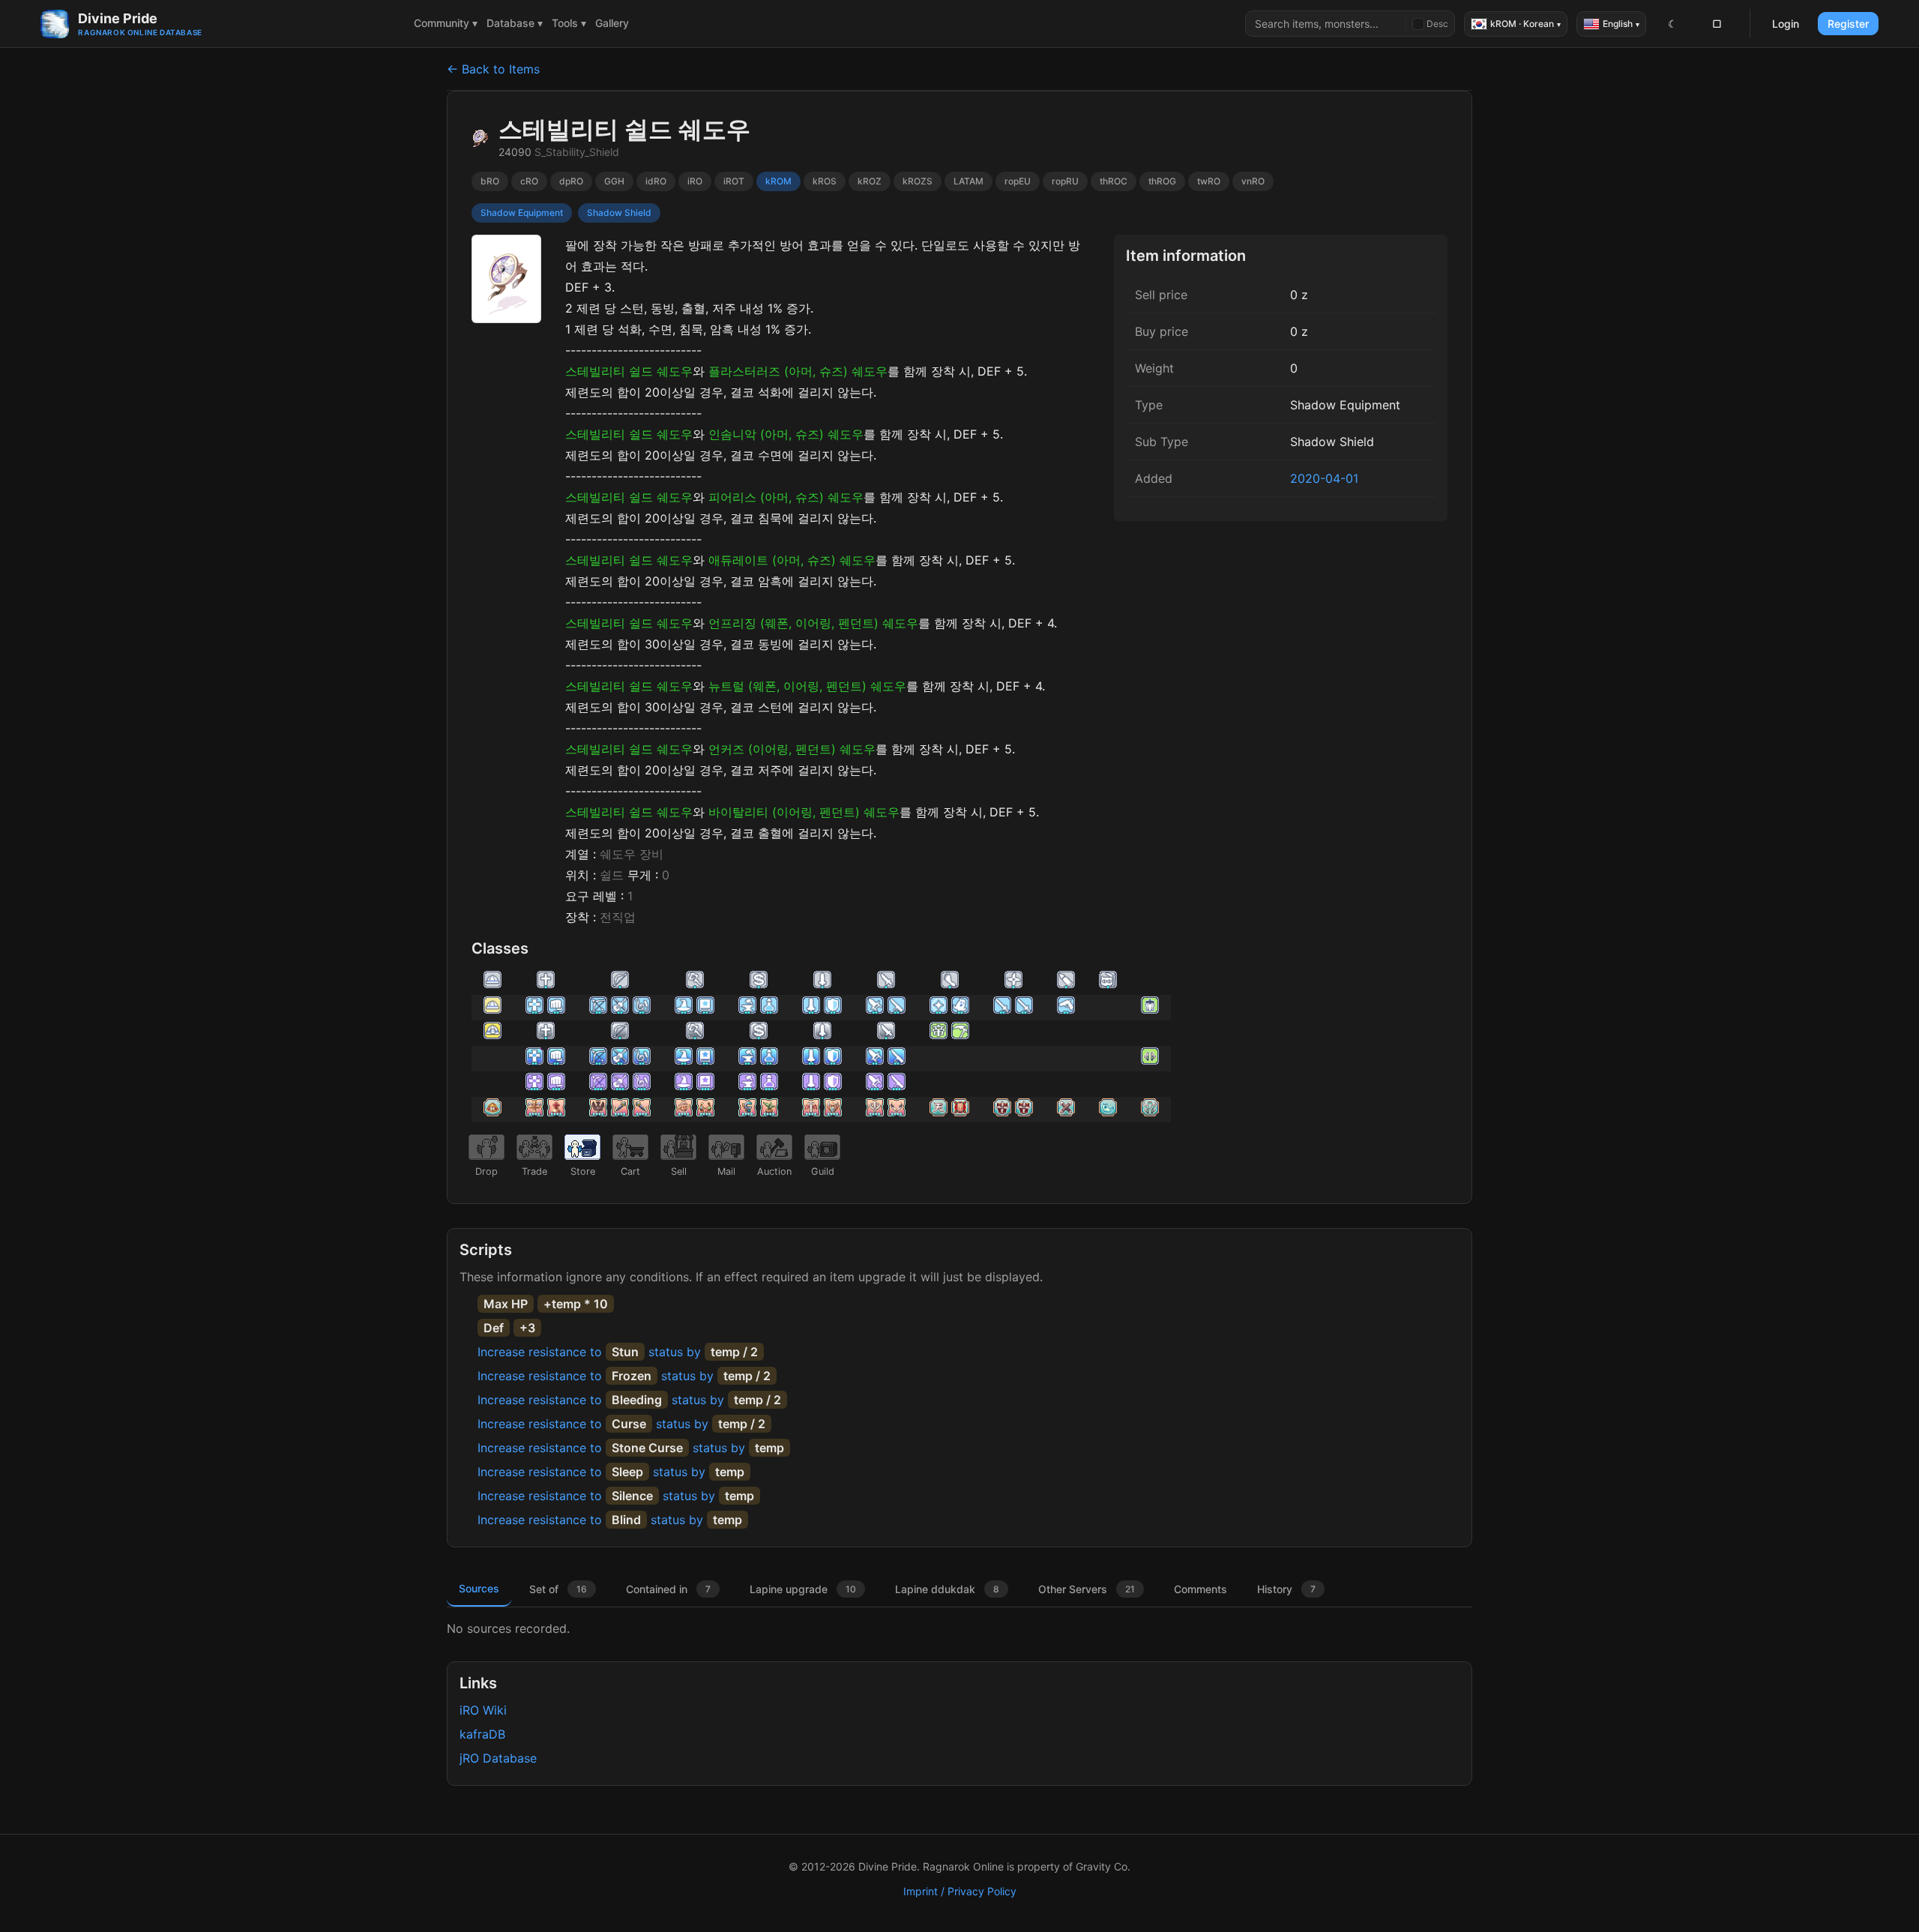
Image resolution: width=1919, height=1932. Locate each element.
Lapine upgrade (803, 1589)
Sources (479, 1588)
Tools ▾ (569, 23)
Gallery (612, 23)
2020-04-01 (1324, 478)
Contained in (668, 1589)
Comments (1200, 1589)
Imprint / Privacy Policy (960, 1891)
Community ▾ (446, 23)
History (1286, 1589)
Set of (558, 1589)
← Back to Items (493, 69)
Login (1786, 24)
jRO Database (498, 1758)
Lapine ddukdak (947, 1589)
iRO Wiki (483, 1710)
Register (1848, 24)
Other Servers (1087, 1589)
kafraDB (482, 1734)
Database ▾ (515, 23)
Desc (1437, 24)
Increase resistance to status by (618, 1352)
